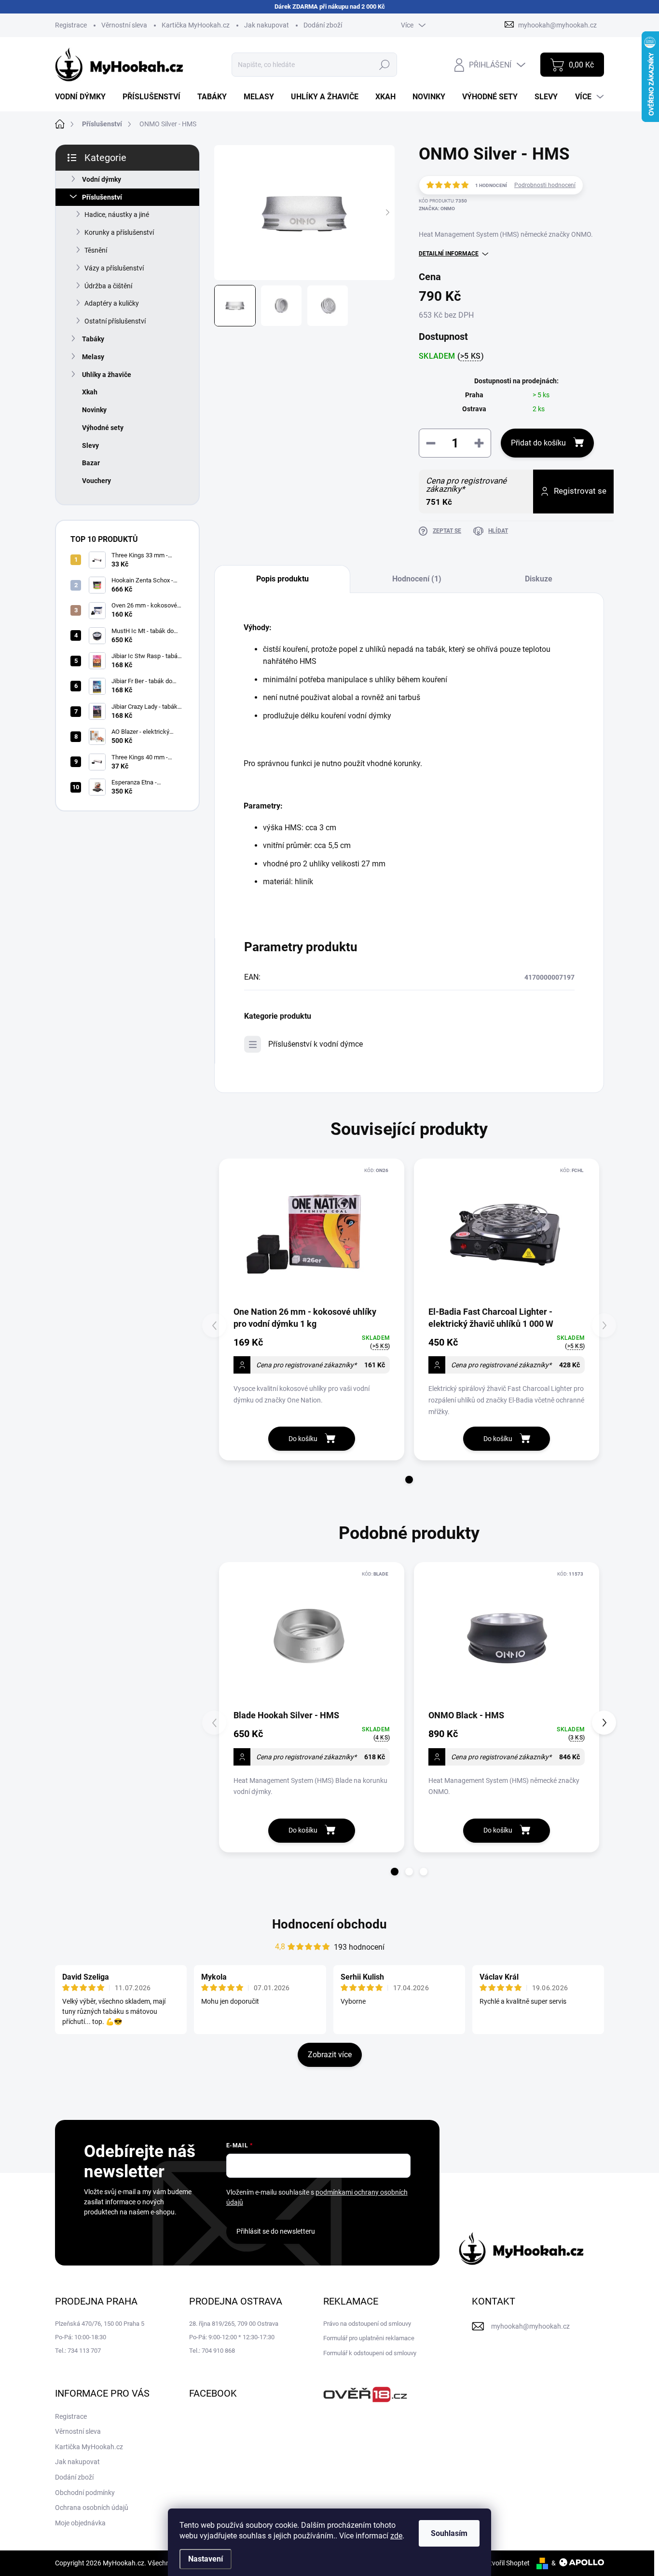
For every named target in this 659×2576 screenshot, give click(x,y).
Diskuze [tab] (539, 579)
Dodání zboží (323, 25)
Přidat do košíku (538, 443)
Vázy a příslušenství (114, 268)
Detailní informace (449, 254)
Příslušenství (102, 197)
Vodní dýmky (102, 179)
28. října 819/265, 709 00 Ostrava (234, 2324)
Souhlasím (449, 2533)
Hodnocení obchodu (329, 1924)
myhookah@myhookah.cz (530, 2326)
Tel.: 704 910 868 (212, 2351)
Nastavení (206, 2559)
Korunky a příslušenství (119, 232)
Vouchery (96, 481)
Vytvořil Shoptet (506, 2563)
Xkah (90, 392)
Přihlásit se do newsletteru (276, 2231)
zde (396, 2536)
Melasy (93, 357)
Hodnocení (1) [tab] (417, 579)
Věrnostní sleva (124, 25)
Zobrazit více (330, 2055)
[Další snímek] (387, 213)
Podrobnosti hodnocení (545, 185)
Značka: (437, 209)
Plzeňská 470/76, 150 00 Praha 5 (100, 2324)
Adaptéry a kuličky (112, 303)
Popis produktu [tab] (282, 579)
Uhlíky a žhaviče (107, 375)
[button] (409, 1480)
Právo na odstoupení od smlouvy (367, 2324)
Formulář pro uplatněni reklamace (369, 2338)
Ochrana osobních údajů (92, 2508)
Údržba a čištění (108, 286)
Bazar (91, 463)
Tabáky (93, 339)
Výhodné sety (103, 428)
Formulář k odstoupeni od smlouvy (370, 2353)
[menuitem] (84, 97)
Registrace (71, 25)
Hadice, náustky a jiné (117, 215)
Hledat (384, 65)
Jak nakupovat (267, 25)
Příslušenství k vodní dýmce (316, 1044)
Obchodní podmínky (85, 2493)
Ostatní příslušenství (115, 321)
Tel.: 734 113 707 (78, 2351)
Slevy (90, 445)
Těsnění (96, 250)
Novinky (94, 410)
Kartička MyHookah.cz (196, 25)
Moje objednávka (80, 2523)
